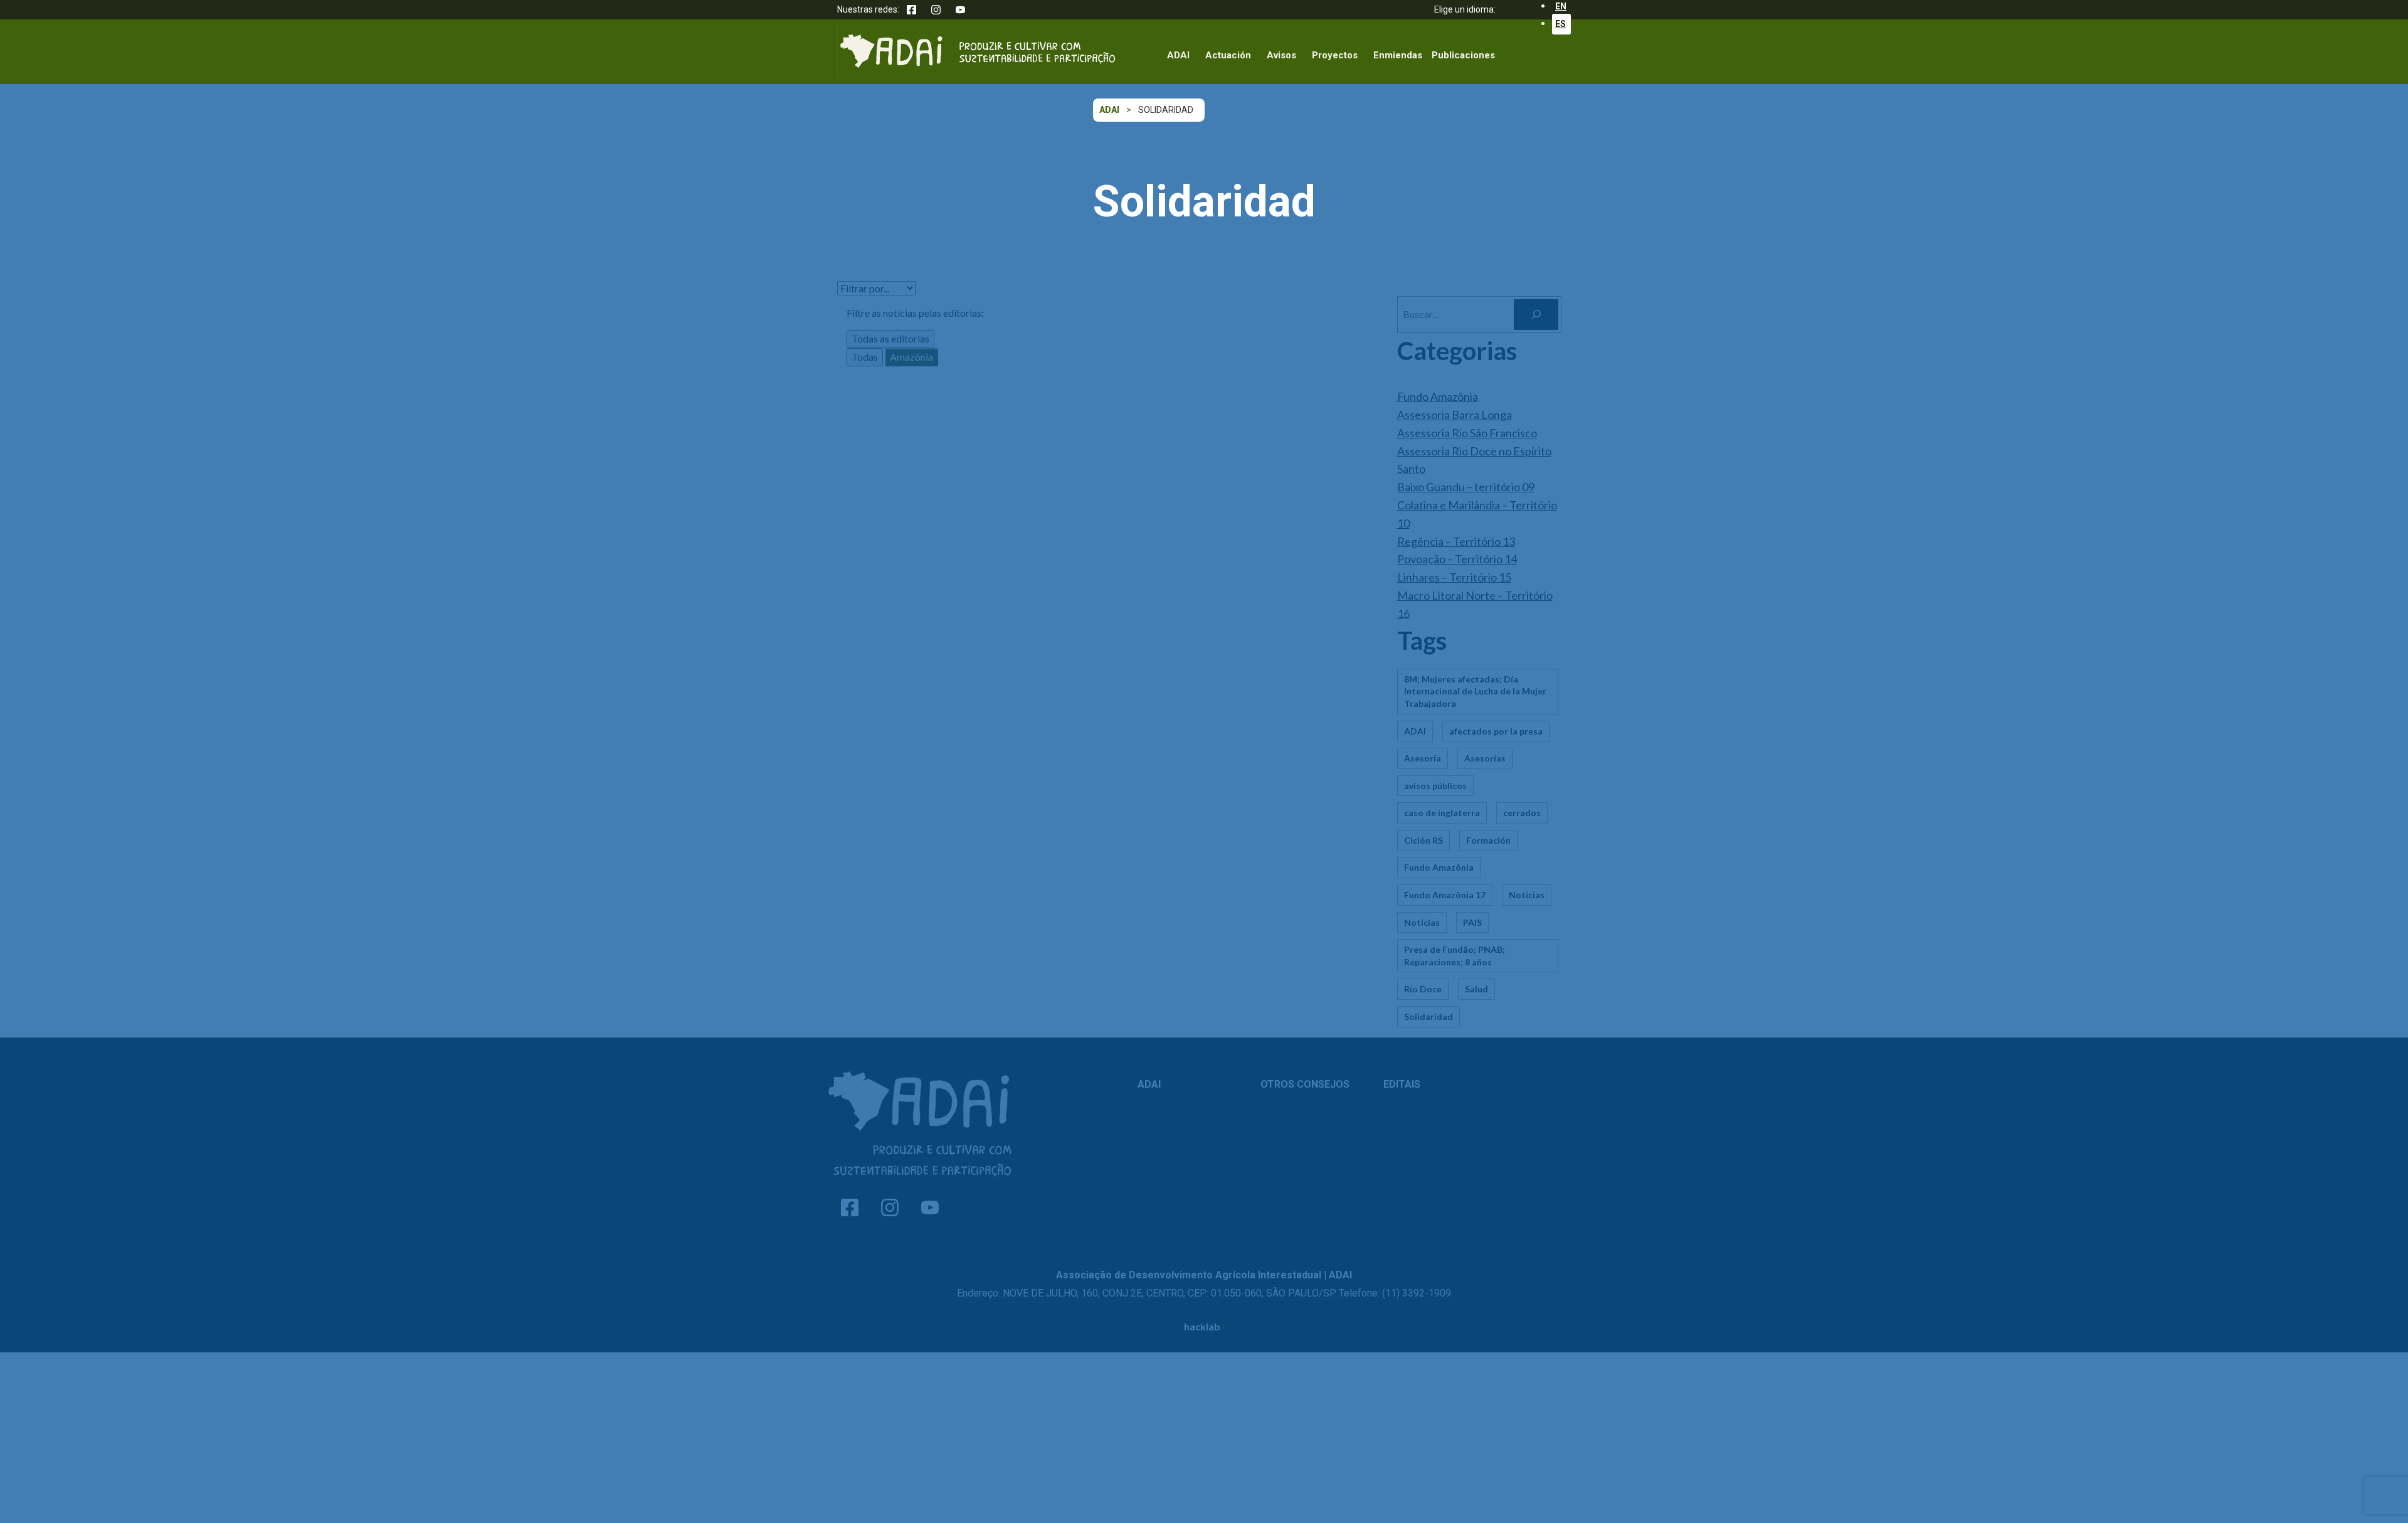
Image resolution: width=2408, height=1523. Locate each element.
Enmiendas (1398, 55)
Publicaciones (1463, 55)
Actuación (1228, 55)
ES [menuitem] (1560, 24)
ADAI (1178, 55)
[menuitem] (1561, 24)
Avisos (1281, 55)
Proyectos (1335, 55)
